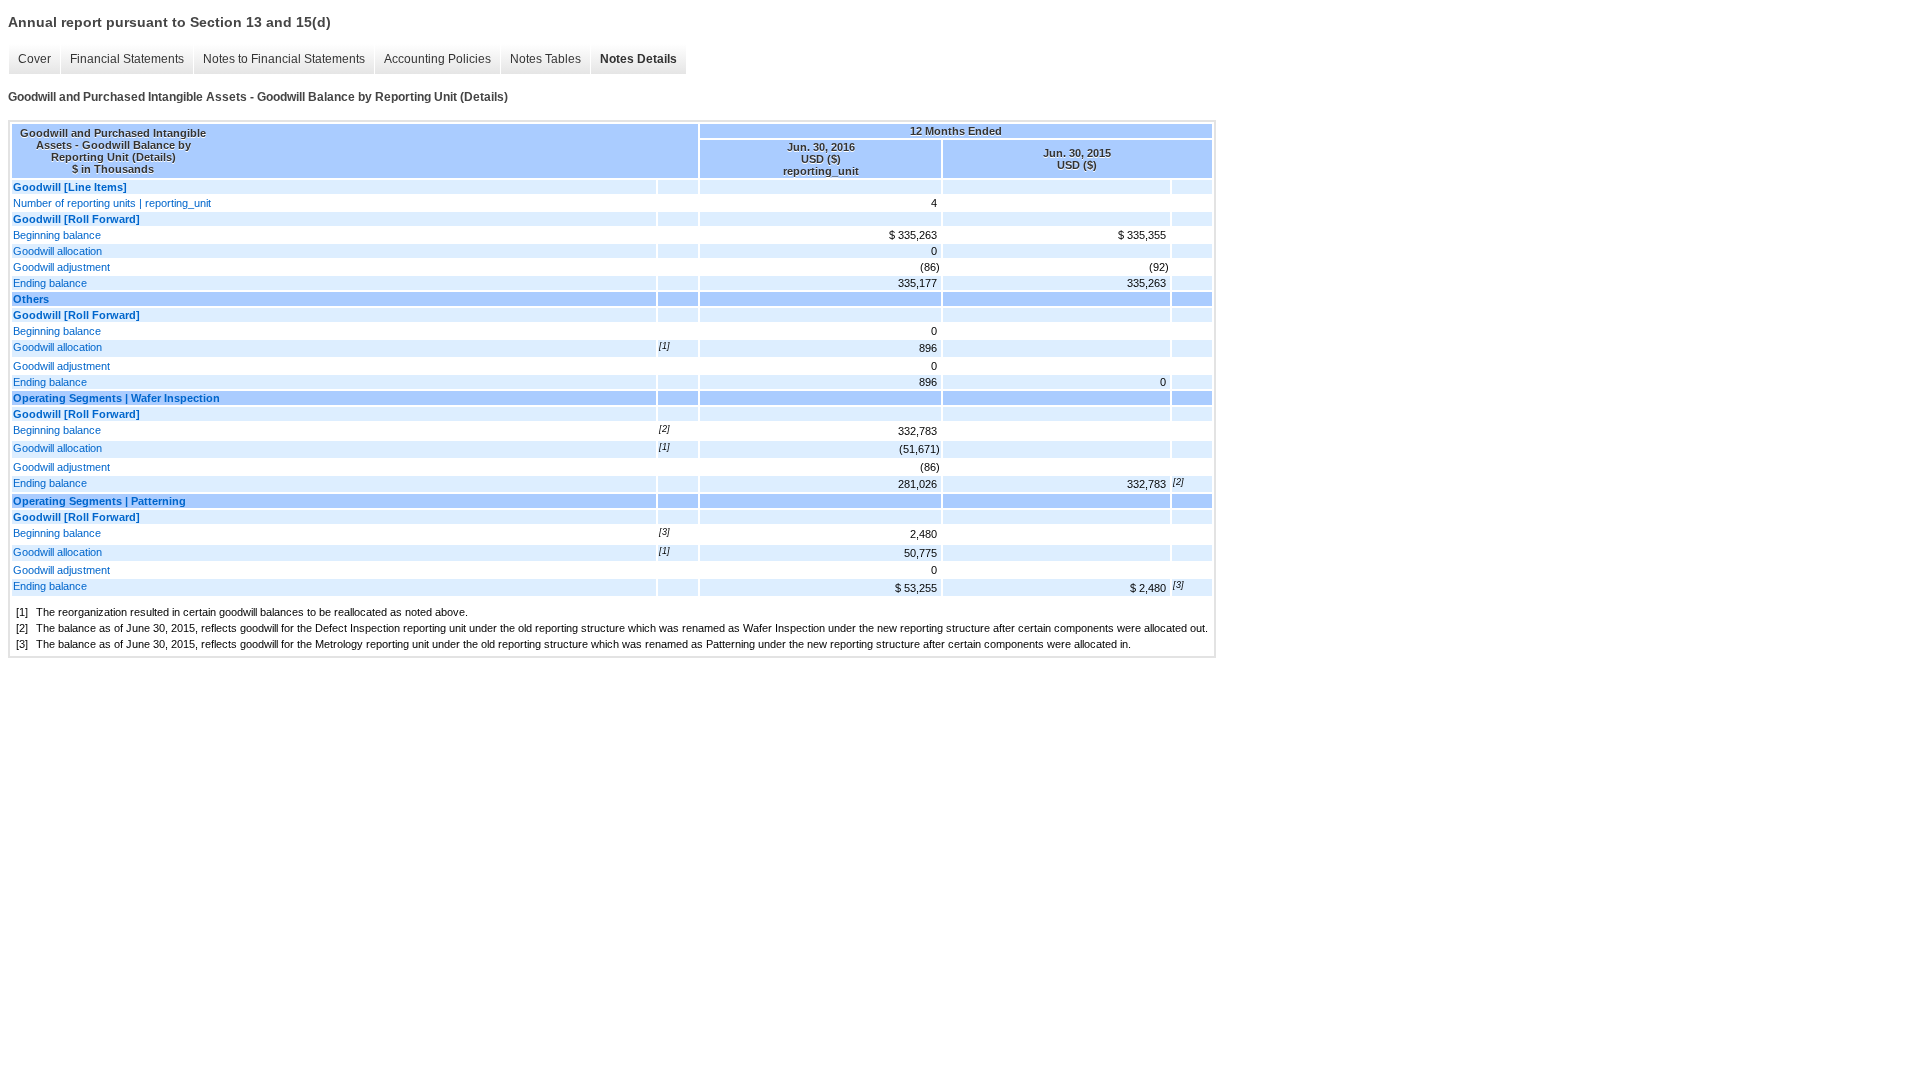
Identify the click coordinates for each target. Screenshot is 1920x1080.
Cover (34, 59)
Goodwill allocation (57, 251)
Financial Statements (127, 59)
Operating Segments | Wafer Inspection (116, 398)
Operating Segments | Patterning (99, 501)
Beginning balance (57, 235)
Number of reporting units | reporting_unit (112, 203)
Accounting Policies (437, 59)
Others (31, 299)
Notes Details (638, 59)
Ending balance (50, 283)
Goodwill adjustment (61, 267)
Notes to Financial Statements (284, 59)
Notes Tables (545, 59)
